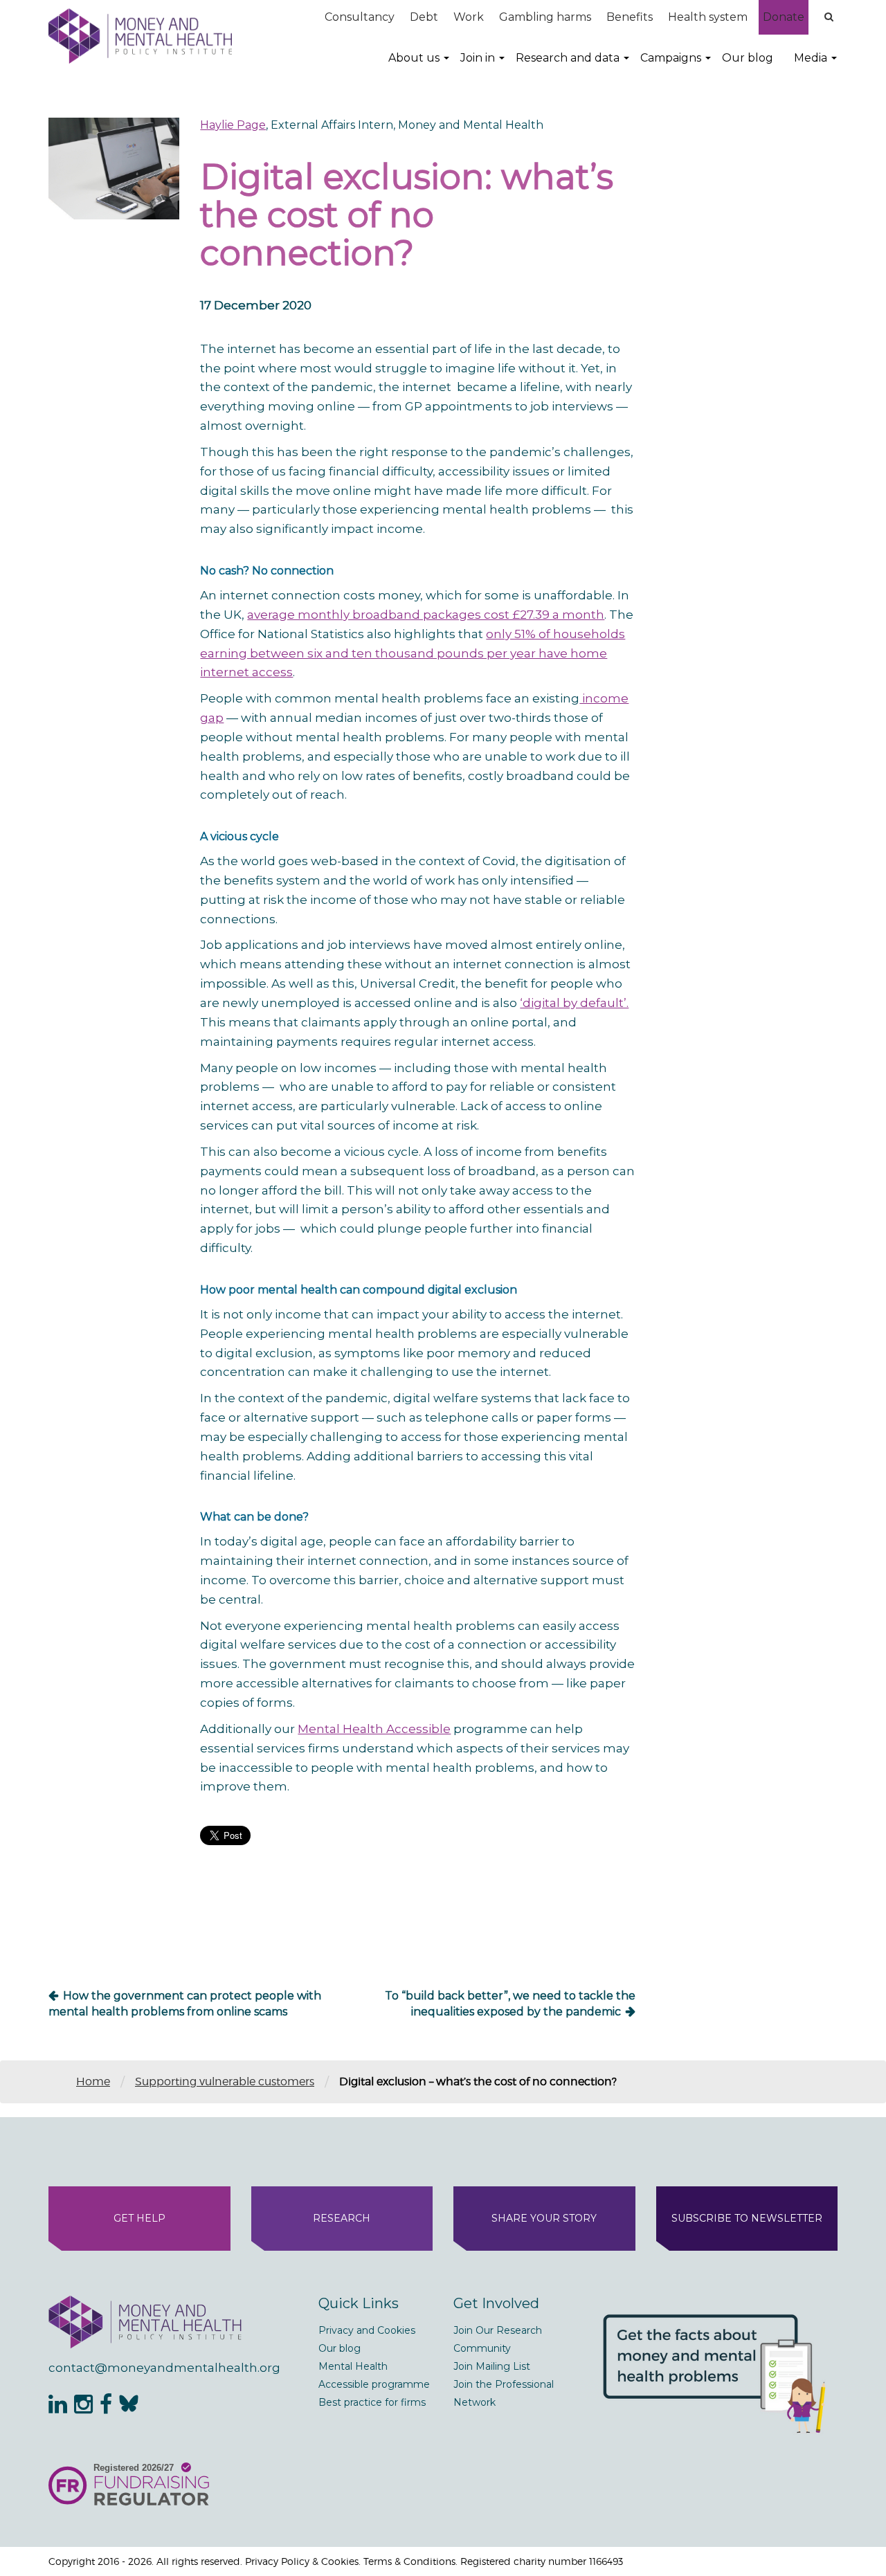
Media (811, 58)
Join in (478, 58)
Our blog (748, 58)
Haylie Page (233, 125)
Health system (708, 17)
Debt (424, 17)
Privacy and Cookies (367, 2330)
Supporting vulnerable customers (225, 2081)
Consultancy (360, 17)
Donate (784, 17)
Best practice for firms (372, 2402)
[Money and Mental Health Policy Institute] (140, 36)
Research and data (568, 58)
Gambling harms (545, 17)
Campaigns (671, 58)
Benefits (630, 17)
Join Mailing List (492, 2366)
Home (93, 2081)
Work (469, 17)
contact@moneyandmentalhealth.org (164, 2368)
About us (414, 58)
